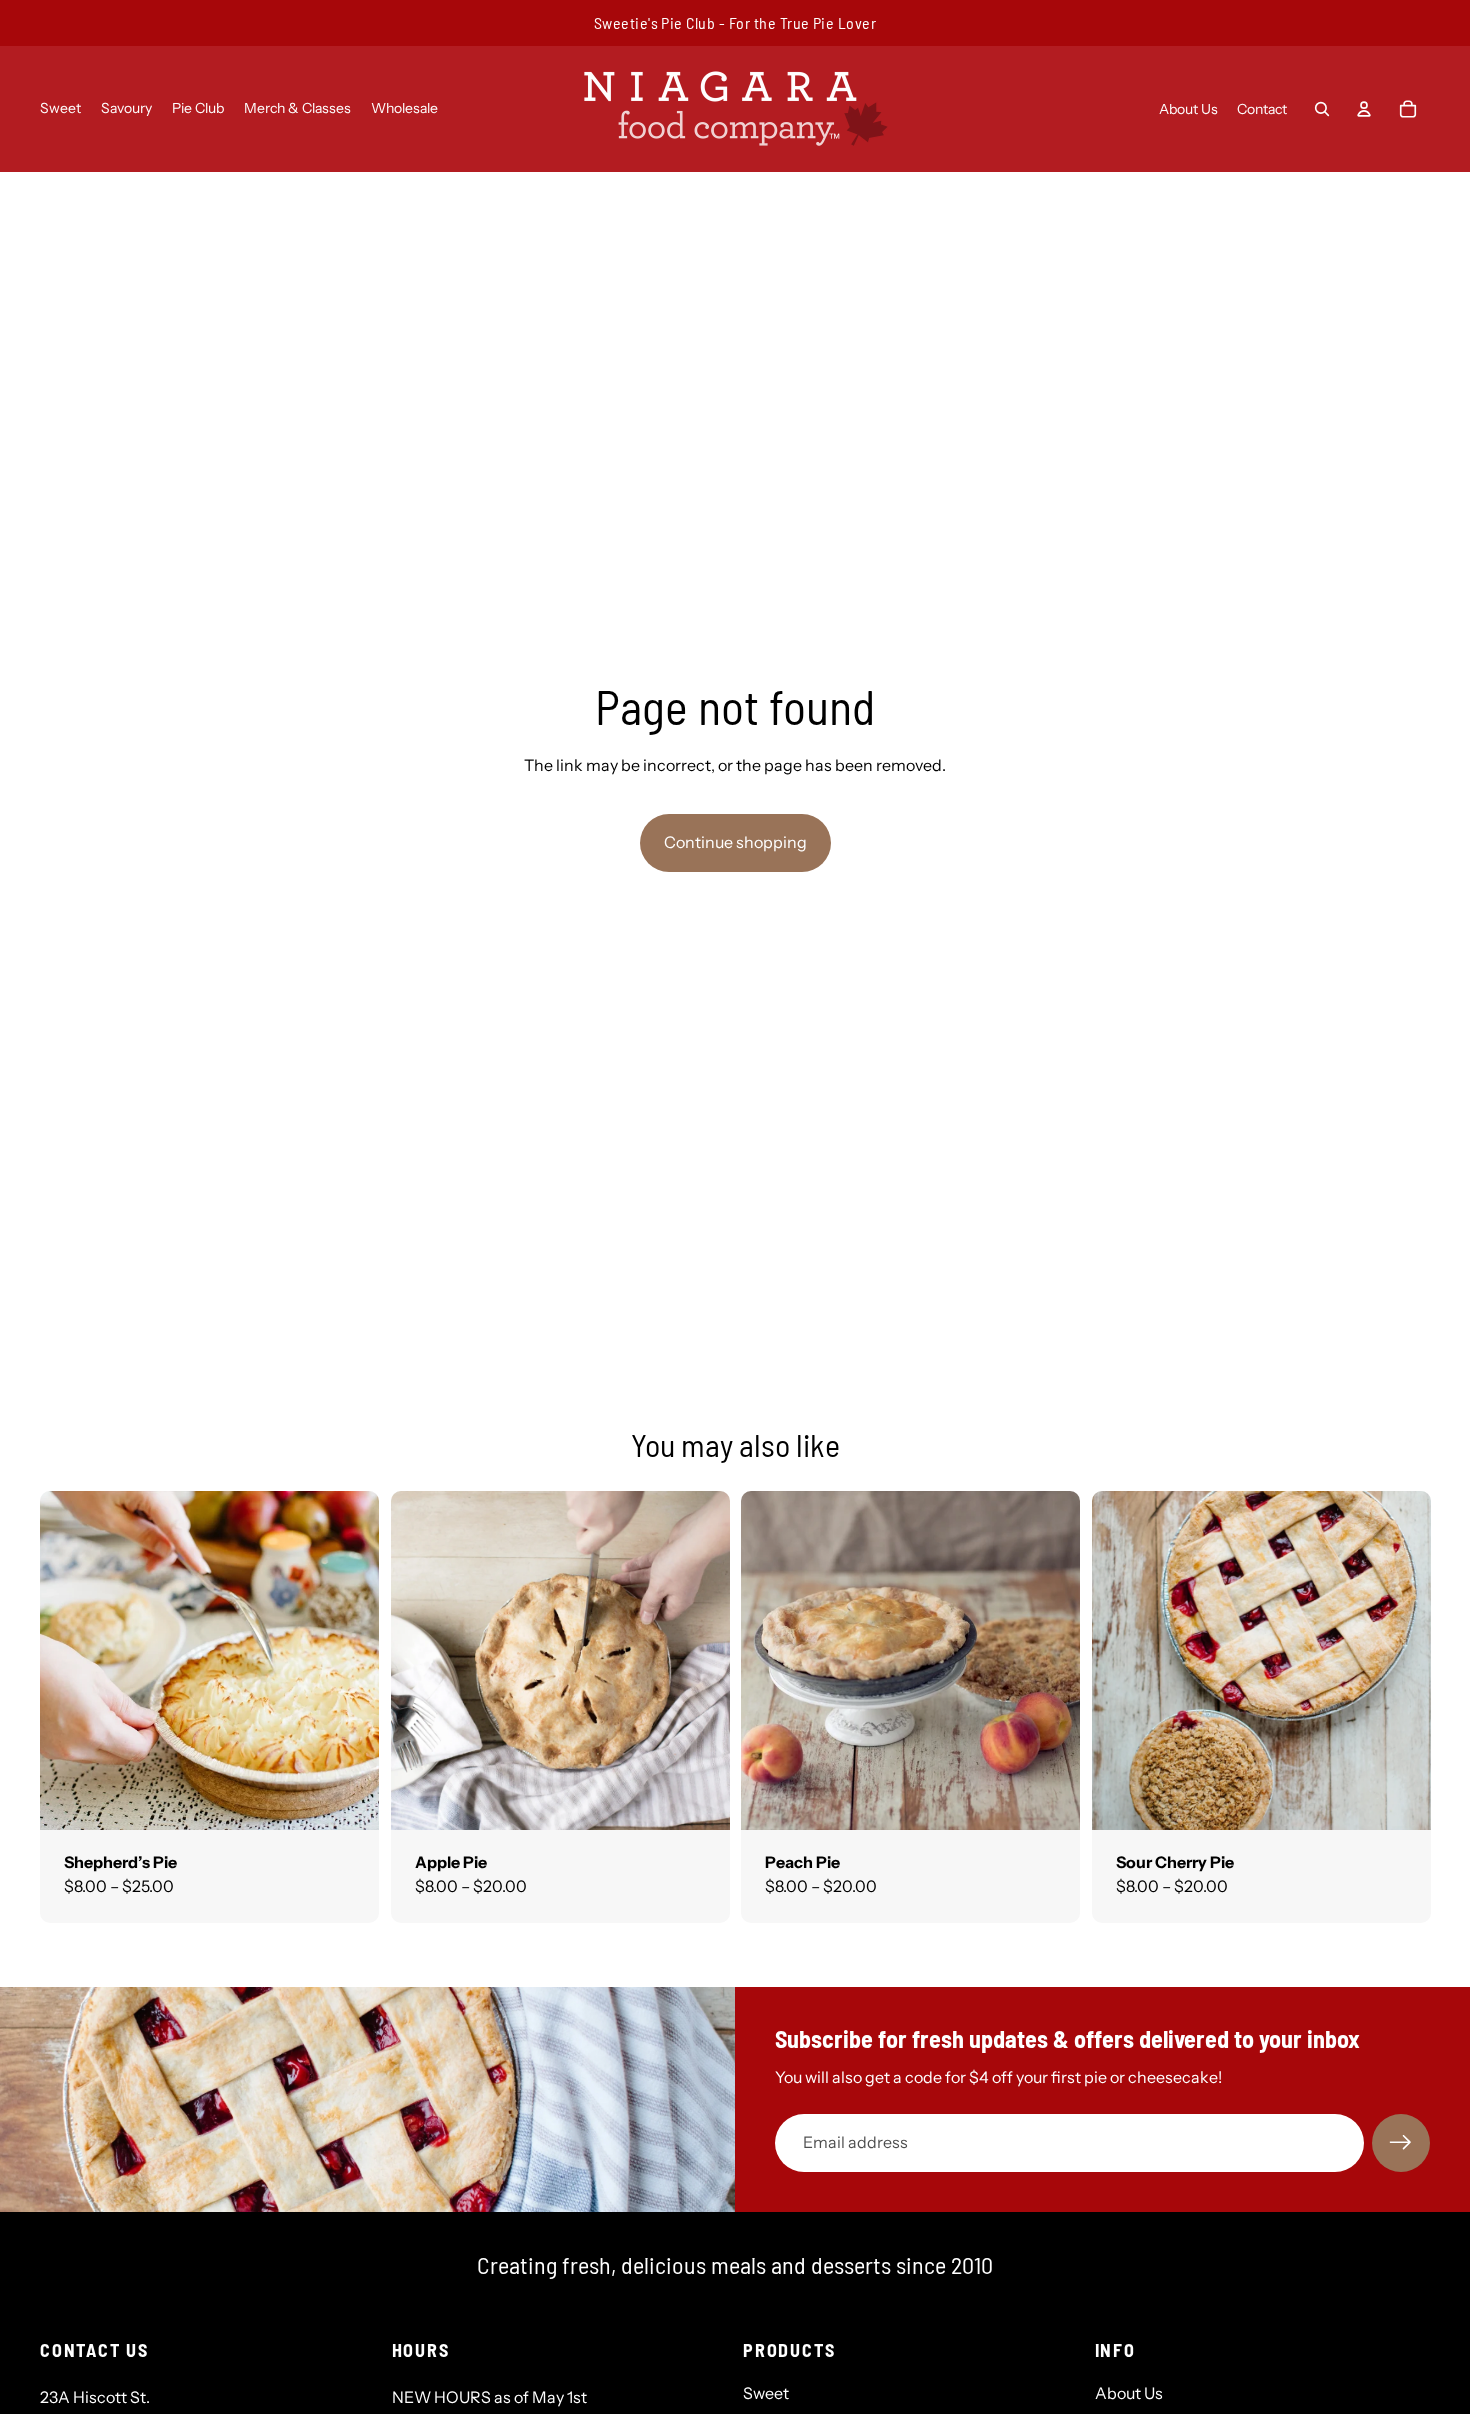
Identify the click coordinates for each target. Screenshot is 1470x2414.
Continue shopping (735, 842)
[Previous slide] (64, 1660)
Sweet (766, 2393)
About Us (1129, 2393)
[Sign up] (1401, 2143)
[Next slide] (355, 1660)
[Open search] (1322, 109)
